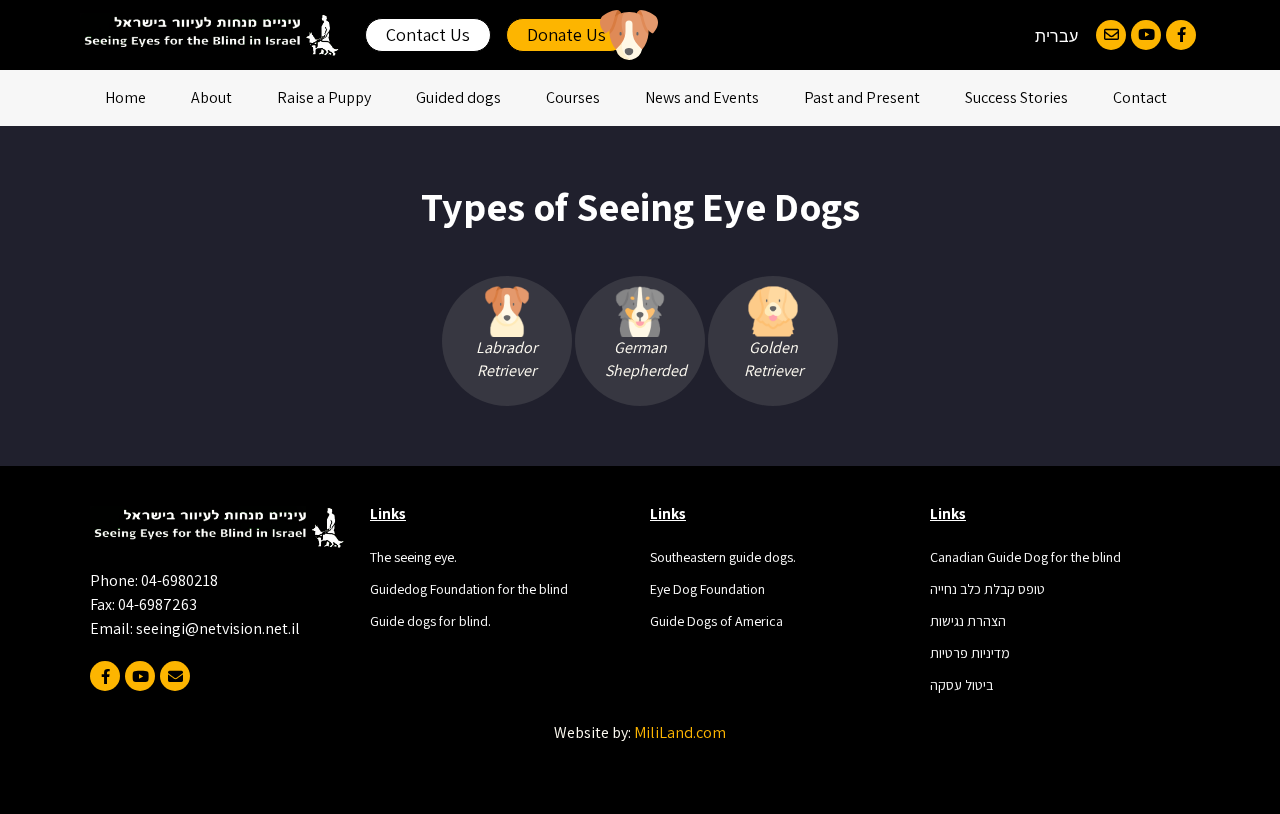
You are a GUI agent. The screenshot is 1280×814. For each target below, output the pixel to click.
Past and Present (862, 97)
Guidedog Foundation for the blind (469, 589)
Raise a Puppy (324, 97)
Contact (1140, 97)
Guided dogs (458, 97)
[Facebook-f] (1181, 35)
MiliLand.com (680, 732)
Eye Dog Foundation (707, 589)
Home (125, 97)
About (211, 97)
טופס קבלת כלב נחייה (987, 589)
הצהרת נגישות (968, 621)
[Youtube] (1146, 35)
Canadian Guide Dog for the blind (1025, 557)
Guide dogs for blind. (430, 621)
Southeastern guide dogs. (723, 557)
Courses (573, 97)
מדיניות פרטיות (970, 653)
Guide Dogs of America (716, 621)
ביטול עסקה (961, 685)
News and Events (702, 97)
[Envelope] (1111, 35)
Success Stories (1016, 97)
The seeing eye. (413, 557)
